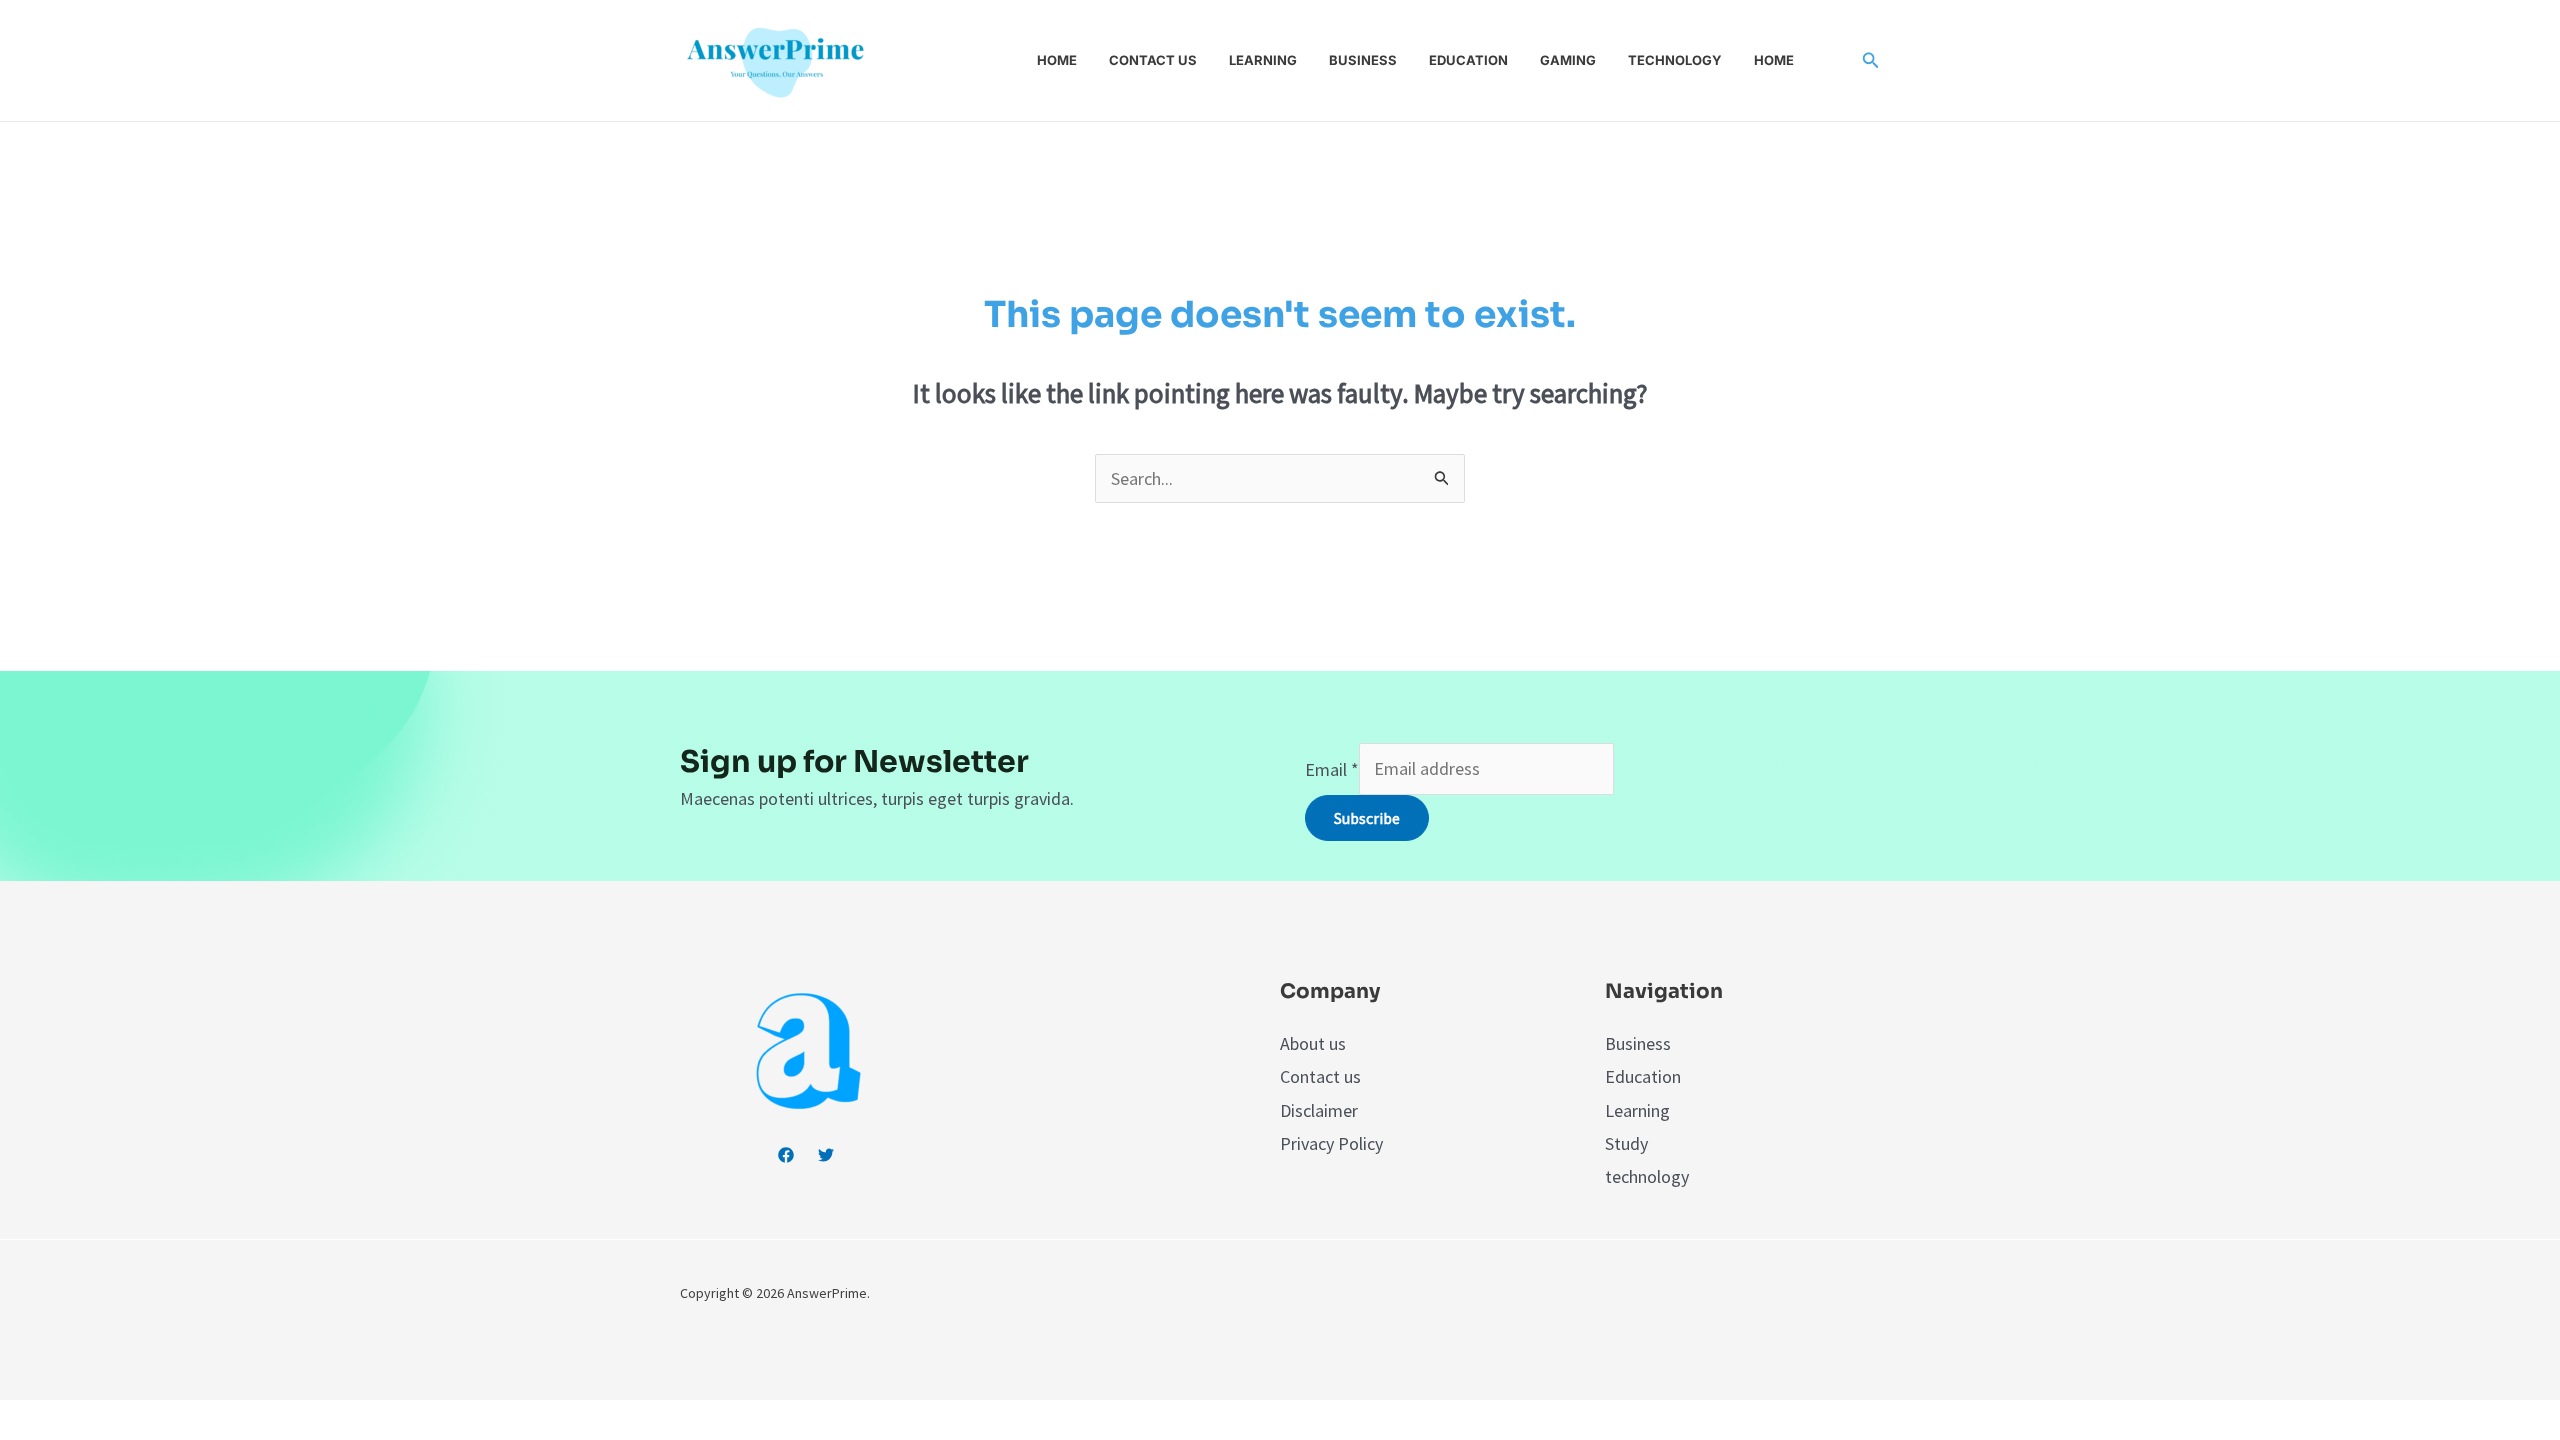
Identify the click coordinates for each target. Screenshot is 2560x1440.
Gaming (1568, 60)
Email (1332, 768)
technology (1647, 1176)
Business (1363, 60)
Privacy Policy (1331, 1143)
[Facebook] (786, 1155)
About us (1313, 1043)
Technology (1675, 60)
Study (1626, 1143)
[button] (1871, 61)
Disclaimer (1319, 1110)
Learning (1263, 60)
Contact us (1153, 60)
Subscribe (1367, 818)
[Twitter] (826, 1155)
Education (1468, 60)
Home (1057, 60)
